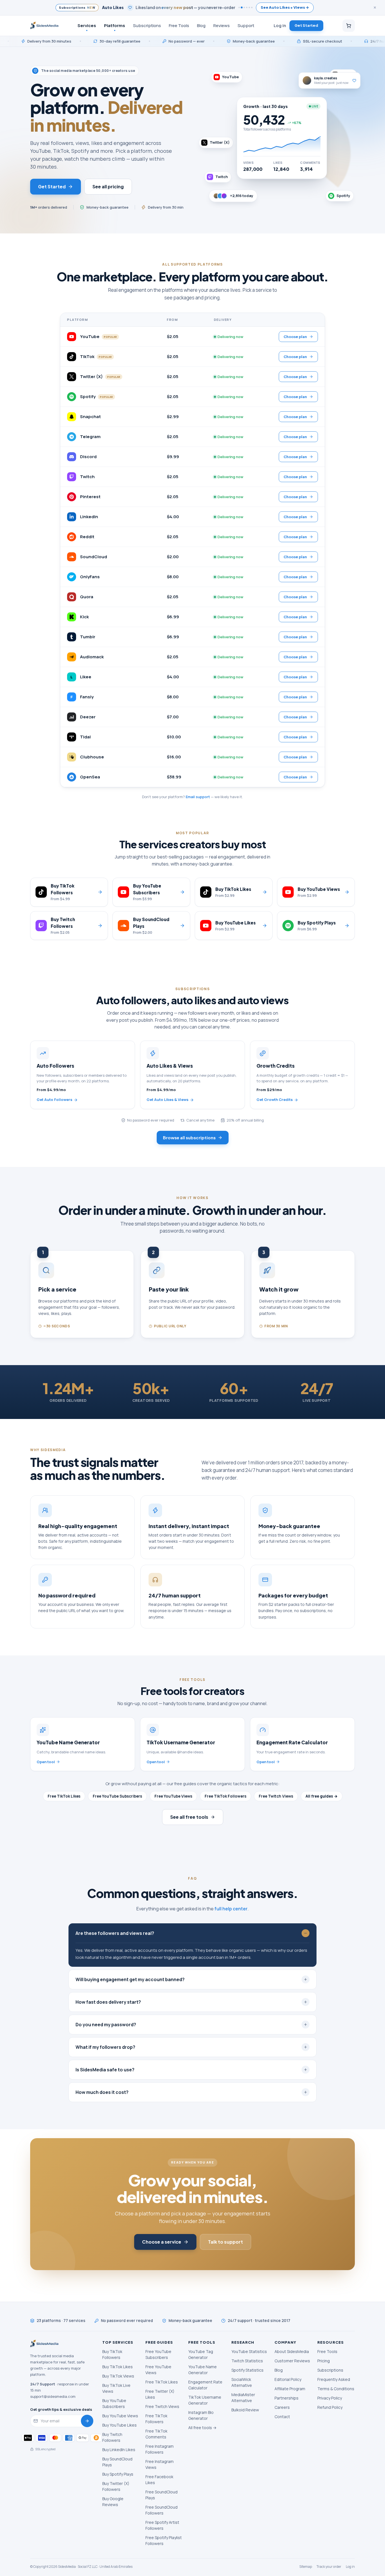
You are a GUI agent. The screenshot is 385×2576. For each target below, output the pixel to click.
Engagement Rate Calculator (205, 2385)
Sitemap (306, 2567)
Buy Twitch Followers (112, 2437)
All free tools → (202, 2428)
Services (87, 25)
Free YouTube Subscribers (117, 1796)
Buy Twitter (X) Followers (116, 2486)
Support (246, 25)
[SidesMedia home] (44, 26)
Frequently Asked (334, 2379)
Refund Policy (330, 2407)
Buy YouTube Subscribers (114, 2403)
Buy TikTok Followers (112, 2354)
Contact (282, 2417)
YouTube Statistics (249, 2351)
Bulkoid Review (245, 2410)
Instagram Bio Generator (201, 2415)
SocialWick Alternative (242, 2382)
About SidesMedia (292, 2351)
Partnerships (286, 2398)
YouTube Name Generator (203, 2370)
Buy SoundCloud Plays (117, 2462)
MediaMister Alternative (243, 2398)
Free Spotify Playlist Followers (164, 2540)
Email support (198, 797)
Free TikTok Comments (156, 2434)
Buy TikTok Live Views (116, 2388)
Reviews (222, 25)
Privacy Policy (330, 2398)
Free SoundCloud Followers (161, 2510)
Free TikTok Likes (64, 1796)
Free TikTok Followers (225, 1796)
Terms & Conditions (336, 2389)
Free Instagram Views (160, 2464)
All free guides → (322, 1796)
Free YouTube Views (173, 1796)
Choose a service (162, 2242)
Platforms (115, 25)
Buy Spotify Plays (118, 2474)
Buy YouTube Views (120, 2416)
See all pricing (108, 186)
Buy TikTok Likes (118, 2367)
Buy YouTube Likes (120, 2425)
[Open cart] (349, 26)
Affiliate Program (290, 2389)
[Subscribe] (87, 2421)
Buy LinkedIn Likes (119, 2450)
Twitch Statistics (247, 2361)
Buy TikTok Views (118, 2376)
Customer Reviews (292, 2361)
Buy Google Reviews (113, 2502)
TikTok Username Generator (205, 2400)
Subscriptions (147, 25)
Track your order (329, 2567)
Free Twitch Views (276, 1796)
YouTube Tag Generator (201, 2354)
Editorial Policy (288, 2379)
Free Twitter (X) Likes (160, 2394)
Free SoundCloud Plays (161, 2495)
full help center (231, 1909)
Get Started (306, 25)
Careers (282, 2407)
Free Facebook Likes (159, 2480)
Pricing (324, 2361)
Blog (201, 25)
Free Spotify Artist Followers (162, 2525)
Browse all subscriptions (189, 1137)
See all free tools (189, 1817)
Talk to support (225, 2242)
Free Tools (179, 25)
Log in (280, 25)
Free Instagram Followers (160, 2449)
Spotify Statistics (247, 2370)
